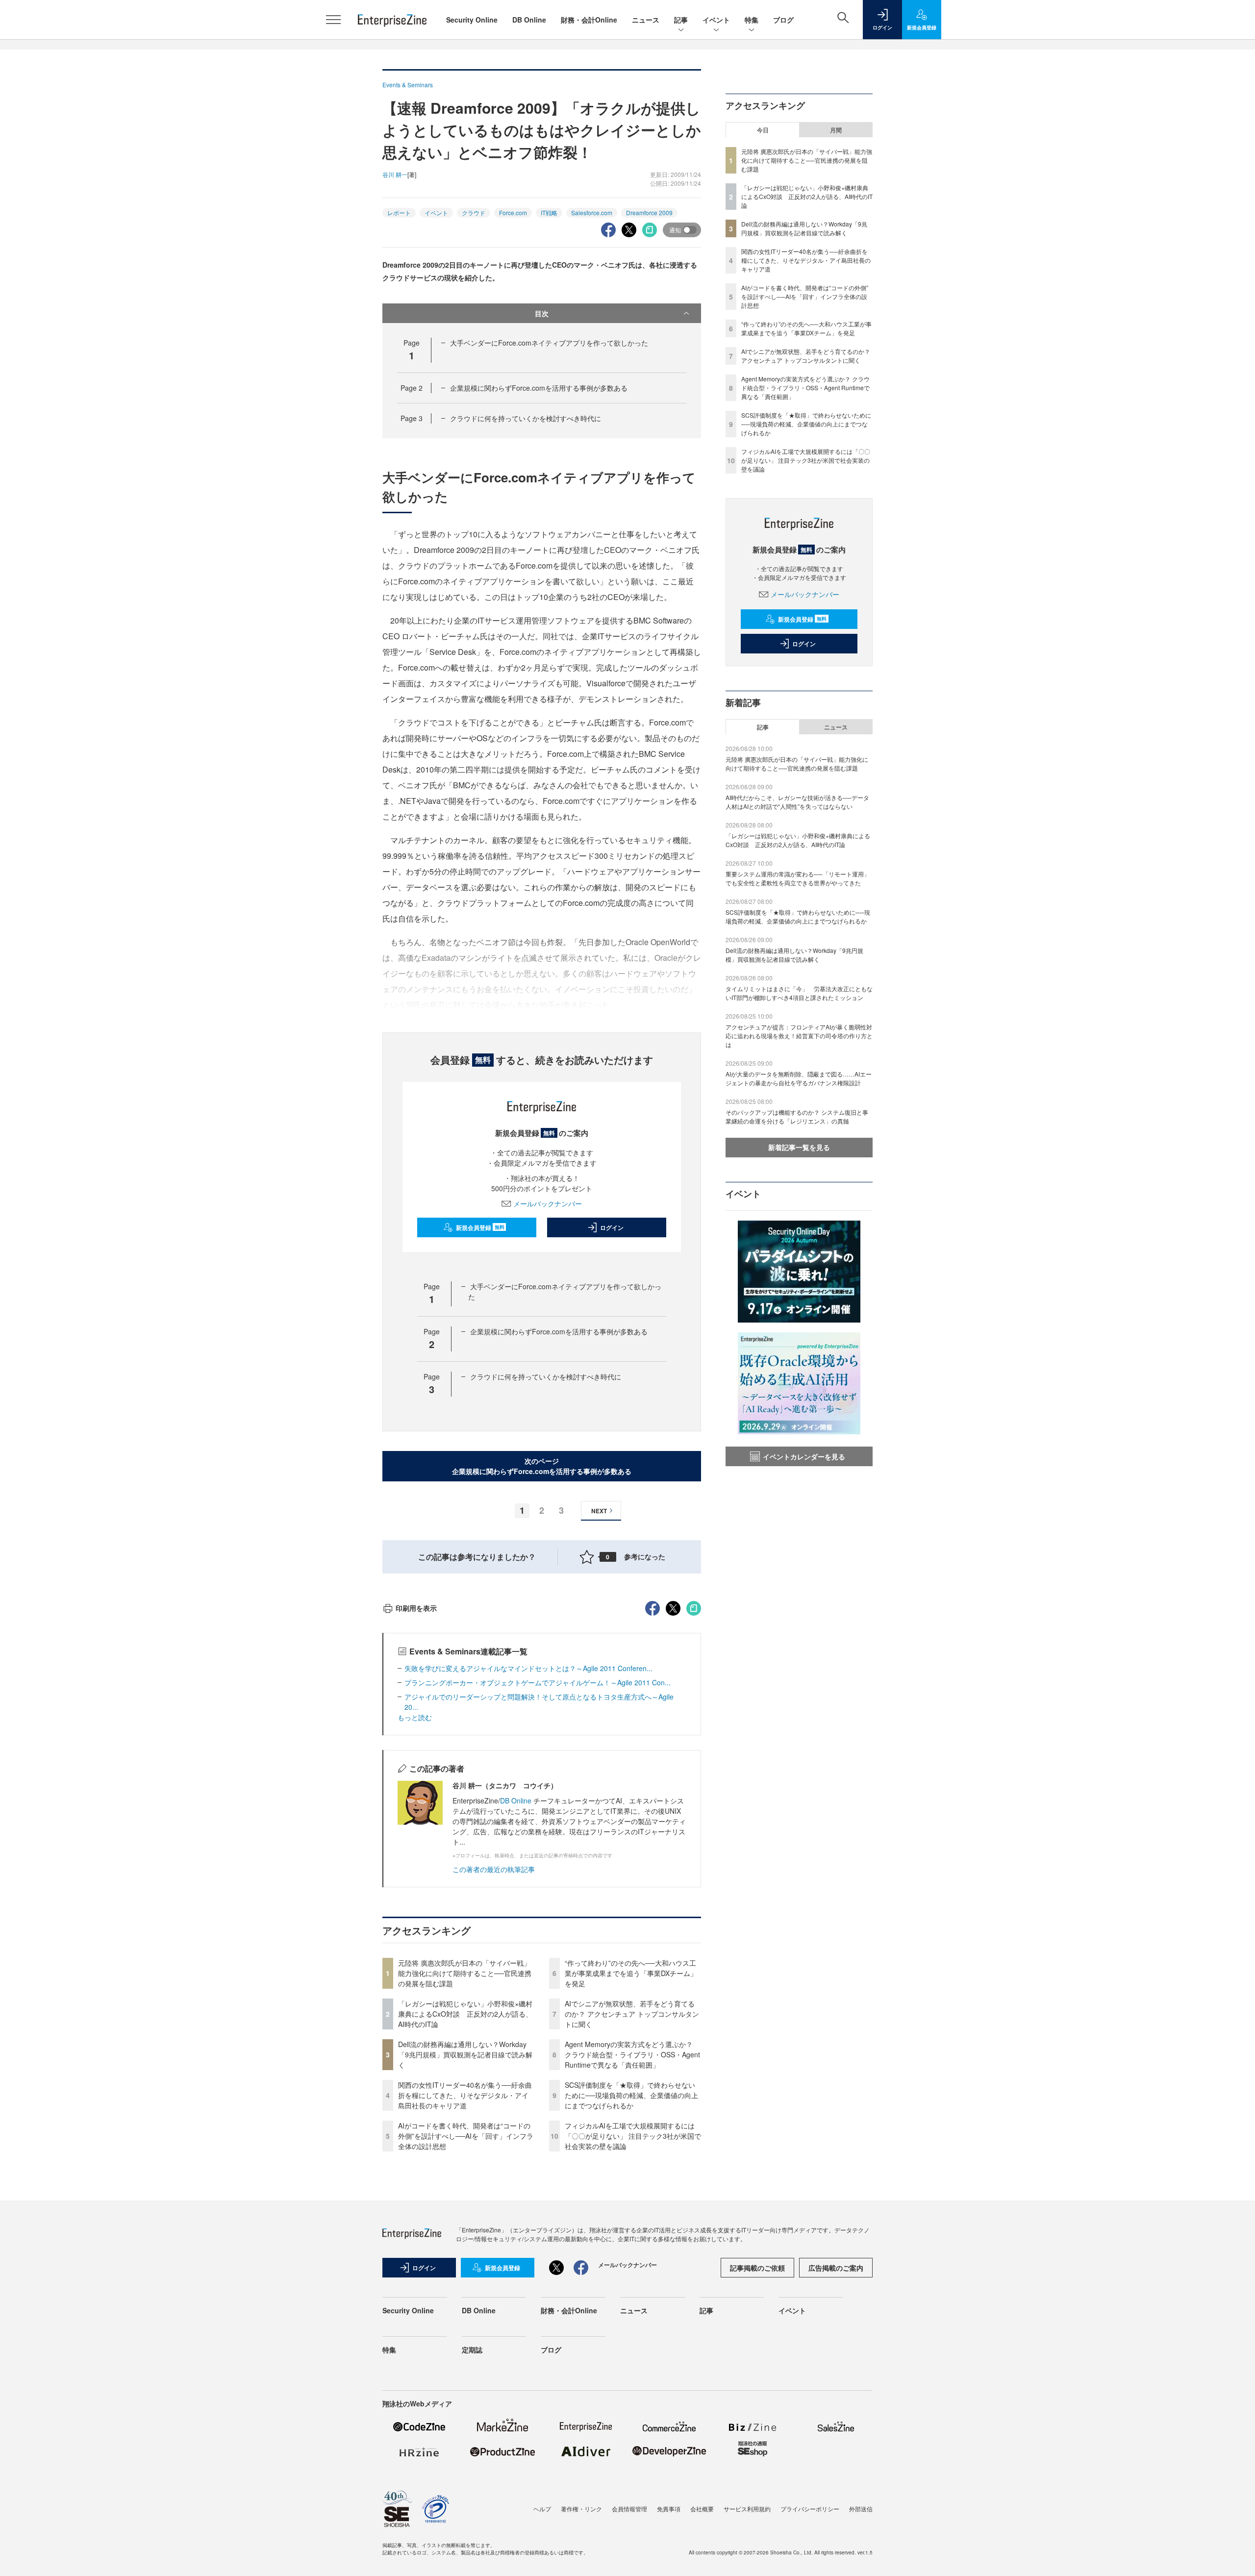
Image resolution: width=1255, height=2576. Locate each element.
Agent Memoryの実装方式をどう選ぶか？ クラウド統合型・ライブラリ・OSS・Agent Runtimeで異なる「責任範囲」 (632, 2054)
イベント (716, 20)
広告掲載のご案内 (836, 2268)
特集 (752, 20)
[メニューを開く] (333, 20)
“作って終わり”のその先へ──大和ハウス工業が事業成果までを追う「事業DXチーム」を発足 (631, 1973)
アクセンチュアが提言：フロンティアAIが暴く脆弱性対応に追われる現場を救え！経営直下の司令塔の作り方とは (799, 1036)
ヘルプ (542, 2509)
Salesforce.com (592, 213)
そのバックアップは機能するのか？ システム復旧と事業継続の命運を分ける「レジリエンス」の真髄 (797, 1116)
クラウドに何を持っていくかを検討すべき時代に (526, 418)
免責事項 (669, 2509)
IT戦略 (549, 213)
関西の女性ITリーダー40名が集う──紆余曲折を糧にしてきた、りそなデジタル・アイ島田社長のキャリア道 (465, 2095)
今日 (763, 130)
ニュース (646, 20)
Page (412, 388)
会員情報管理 (629, 2509)
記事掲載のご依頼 (757, 2268)
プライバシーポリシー (810, 2509)
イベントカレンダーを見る (804, 1456)
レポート (399, 213)
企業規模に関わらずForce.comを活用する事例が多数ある (539, 388)
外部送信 (861, 2509)
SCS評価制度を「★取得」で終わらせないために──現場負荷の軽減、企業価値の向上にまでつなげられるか (631, 2095)
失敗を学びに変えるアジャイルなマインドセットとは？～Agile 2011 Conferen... (528, 1668)
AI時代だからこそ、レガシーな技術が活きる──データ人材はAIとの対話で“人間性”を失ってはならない (797, 802)
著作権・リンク (581, 2509)
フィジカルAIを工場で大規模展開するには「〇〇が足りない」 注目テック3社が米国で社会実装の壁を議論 (633, 2136)
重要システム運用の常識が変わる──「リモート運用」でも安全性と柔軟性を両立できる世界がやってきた (798, 878)
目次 (542, 313)
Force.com (513, 213)
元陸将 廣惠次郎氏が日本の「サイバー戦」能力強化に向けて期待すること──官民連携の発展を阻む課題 (465, 1973)
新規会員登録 (480, 1227)
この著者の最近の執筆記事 (494, 1869)
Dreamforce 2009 (649, 213)
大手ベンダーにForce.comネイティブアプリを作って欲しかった (549, 343)
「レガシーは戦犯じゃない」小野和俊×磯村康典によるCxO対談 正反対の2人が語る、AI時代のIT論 (465, 2014)
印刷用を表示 (416, 1608)
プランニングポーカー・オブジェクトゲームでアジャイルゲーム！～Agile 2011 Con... (538, 1682)
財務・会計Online (589, 20)
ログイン (612, 1227)
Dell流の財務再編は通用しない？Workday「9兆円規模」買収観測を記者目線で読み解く (465, 2054)
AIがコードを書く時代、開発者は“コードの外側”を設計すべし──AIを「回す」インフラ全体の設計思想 (466, 2136)
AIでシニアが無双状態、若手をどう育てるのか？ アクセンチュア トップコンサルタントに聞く (632, 2014)
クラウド (474, 213)
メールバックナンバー (548, 1203)
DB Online (529, 20)
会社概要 (702, 2509)
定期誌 (472, 2350)
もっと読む (415, 1717)
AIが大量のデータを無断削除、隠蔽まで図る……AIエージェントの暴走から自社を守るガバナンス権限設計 (799, 1078)
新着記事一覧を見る (799, 1147)
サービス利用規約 (747, 2509)
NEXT (599, 1511)
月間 (836, 130)
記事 (681, 20)
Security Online (472, 20)
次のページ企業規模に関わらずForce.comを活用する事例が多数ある (542, 1466)
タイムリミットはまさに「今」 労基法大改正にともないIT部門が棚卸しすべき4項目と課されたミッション (799, 993)
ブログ (783, 20)
